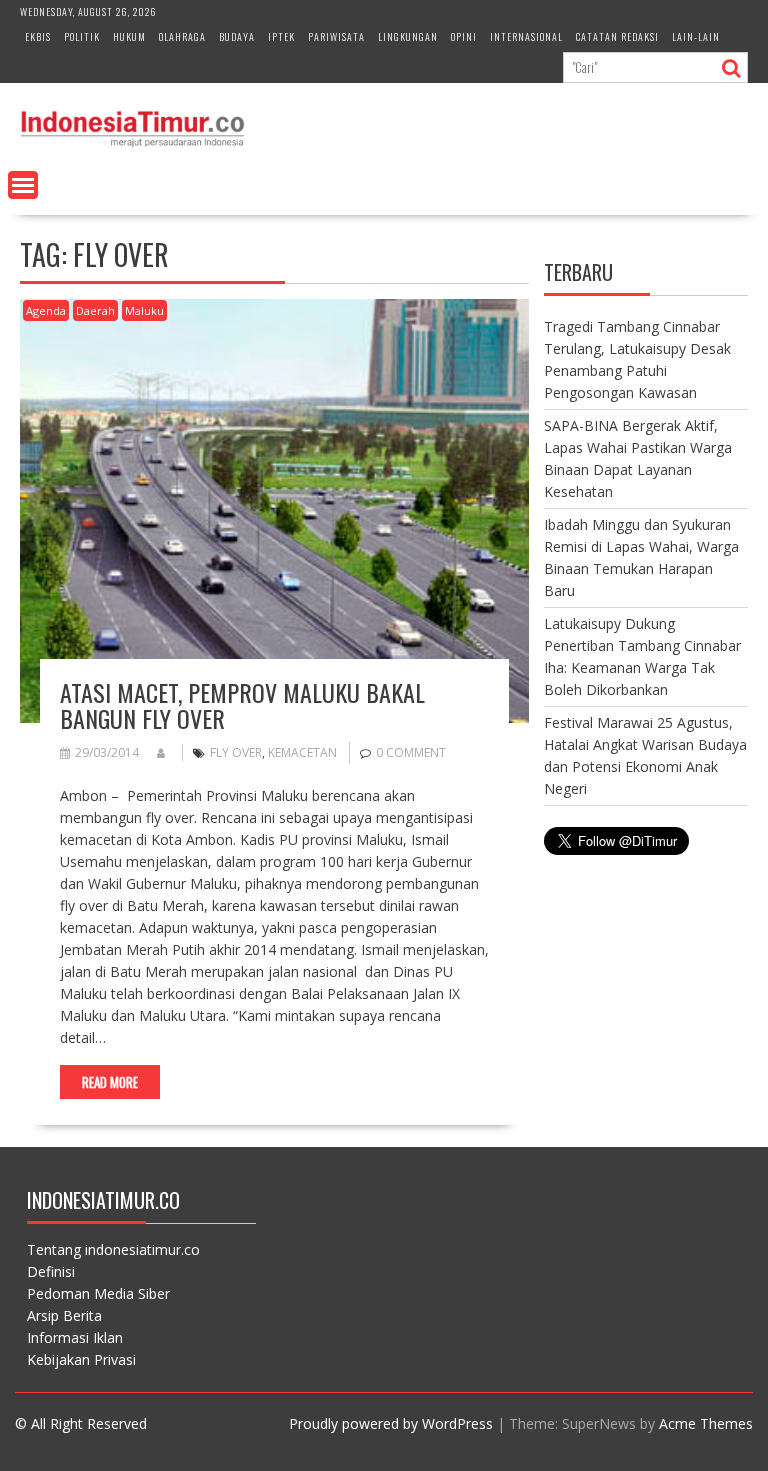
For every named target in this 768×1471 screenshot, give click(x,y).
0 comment (411, 752)
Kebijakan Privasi (81, 1359)
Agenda (46, 310)
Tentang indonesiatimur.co (113, 1249)
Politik (82, 36)
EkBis (38, 36)
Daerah (95, 310)
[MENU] (23, 185)
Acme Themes (706, 1423)
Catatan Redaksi (617, 36)
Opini (464, 36)
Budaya (237, 36)
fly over (236, 752)
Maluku (144, 310)
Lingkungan (408, 36)
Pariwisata (336, 36)
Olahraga (182, 36)
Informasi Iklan (75, 1337)
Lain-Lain (696, 36)
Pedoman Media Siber (98, 1293)
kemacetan (302, 752)
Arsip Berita (64, 1315)
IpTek (281, 36)
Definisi (51, 1271)
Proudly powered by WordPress (391, 1423)
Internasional (526, 36)
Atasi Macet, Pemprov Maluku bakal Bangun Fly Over (242, 705)
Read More (110, 1082)
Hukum (129, 36)
